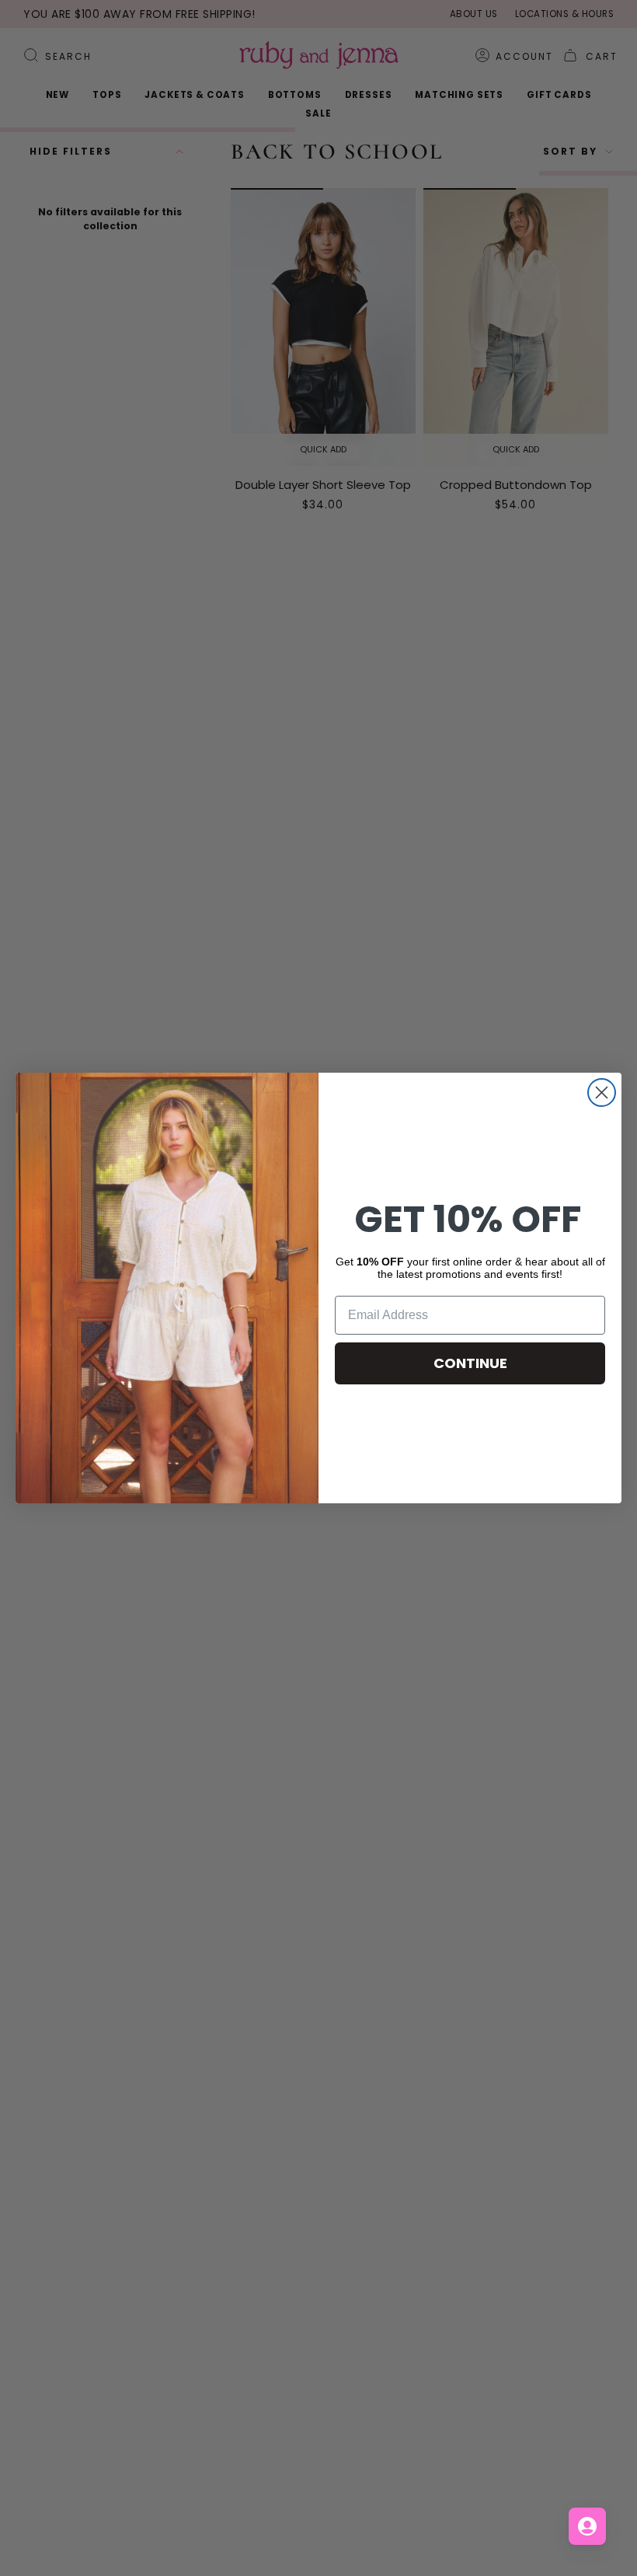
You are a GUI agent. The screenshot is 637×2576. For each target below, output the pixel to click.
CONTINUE (470, 1363)
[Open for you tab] (587, 2526)
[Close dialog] (602, 1093)
